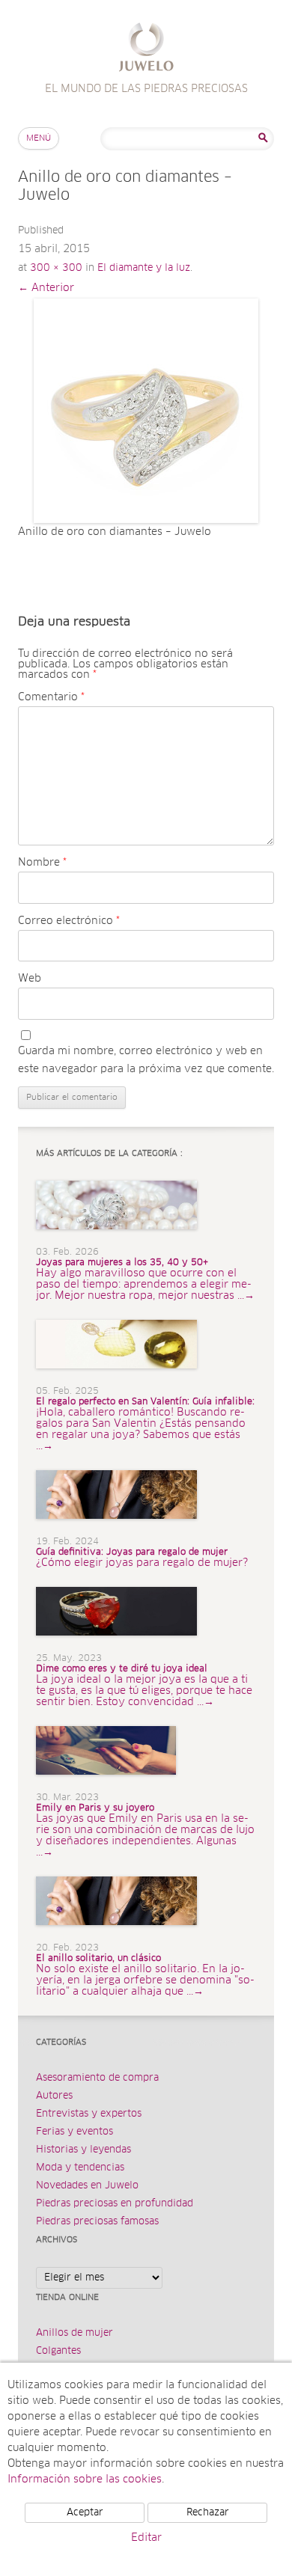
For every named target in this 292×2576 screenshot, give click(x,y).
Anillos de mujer (74, 2333)
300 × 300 (56, 268)
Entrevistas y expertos (89, 2114)
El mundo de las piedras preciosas (146, 49)
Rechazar (208, 2513)
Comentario (51, 697)
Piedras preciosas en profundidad (115, 2204)
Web (30, 979)
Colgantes (58, 2351)
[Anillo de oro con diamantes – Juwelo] (146, 411)
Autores (54, 2096)
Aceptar (85, 2513)
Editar (146, 2538)
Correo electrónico (69, 921)
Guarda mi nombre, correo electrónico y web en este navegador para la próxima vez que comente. (146, 1060)
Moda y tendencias (80, 2168)
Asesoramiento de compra (97, 2078)
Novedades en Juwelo (87, 2186)
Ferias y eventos (74, 2132)
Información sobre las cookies (85, 2479)
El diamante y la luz (144, 268)
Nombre (42, 863)
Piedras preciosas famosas (97, 2222)
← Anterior (46, 288)
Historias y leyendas (83, 2150)
